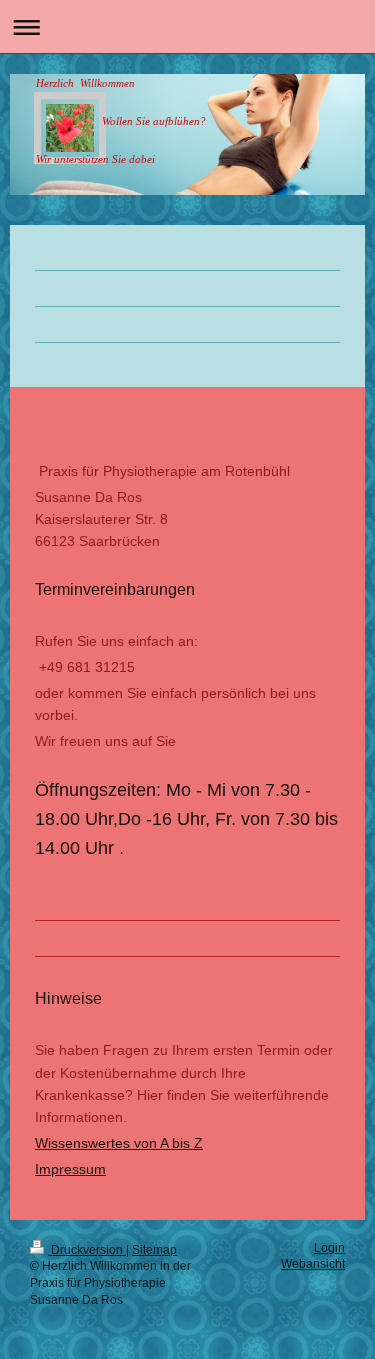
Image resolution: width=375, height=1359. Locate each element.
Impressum (70, 1169)
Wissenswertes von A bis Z (119, 1143)
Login (329, 1248)
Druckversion (87, 1250)
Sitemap (154, 1250)
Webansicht (313, 1264)
